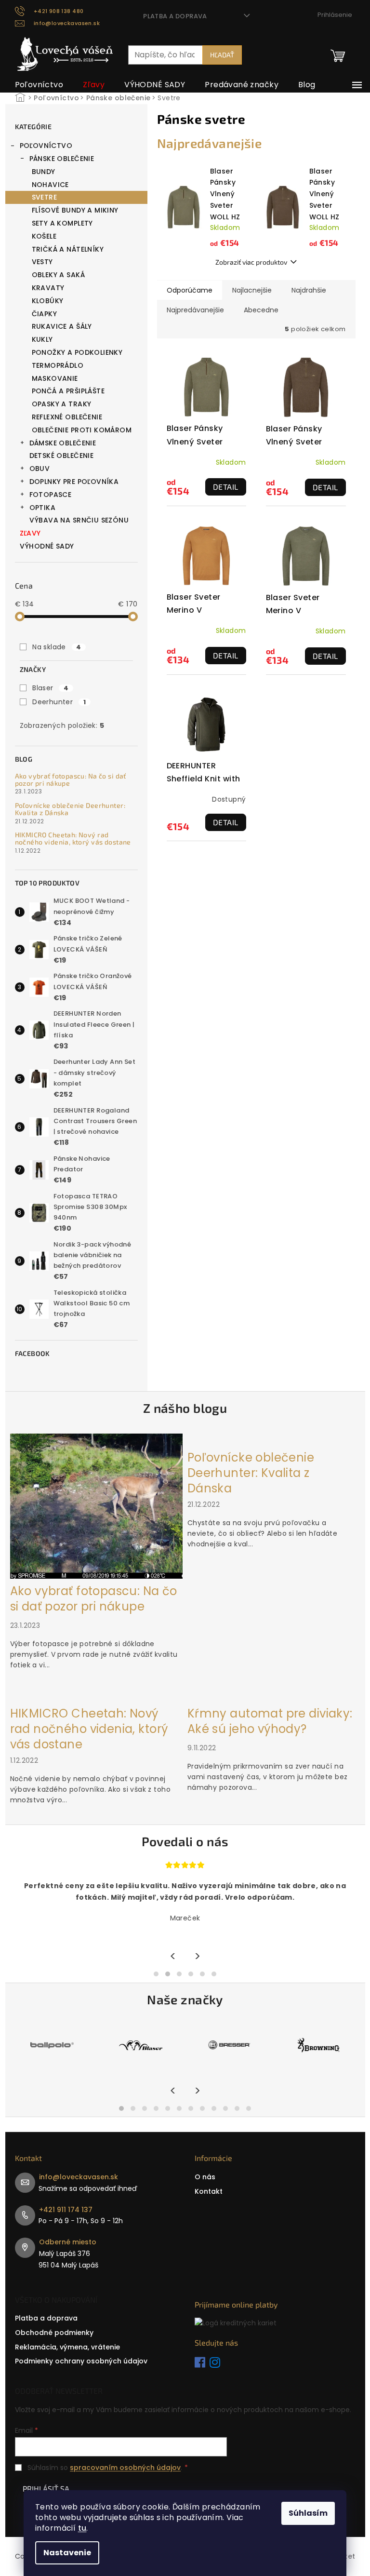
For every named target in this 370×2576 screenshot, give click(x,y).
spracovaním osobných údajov (125, 2468)
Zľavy (30, 533)
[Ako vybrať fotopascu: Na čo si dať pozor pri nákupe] (96, 1505)
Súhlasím (308, 2513)
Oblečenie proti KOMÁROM (82, 430)
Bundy (44, 172)
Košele (44, 236)
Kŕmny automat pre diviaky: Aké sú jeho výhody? (270, 1721)
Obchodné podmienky (54, 2333)
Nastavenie (67, 2553)
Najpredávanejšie (195, 310)
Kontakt (209, 2191)
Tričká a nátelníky (68, 249)
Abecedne (261, 310)
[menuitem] (39, 85)
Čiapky (45, 314)
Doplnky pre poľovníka (74, 482)
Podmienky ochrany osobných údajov (81, 2361)
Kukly (42, 339)
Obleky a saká (58, 275)
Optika (43, 508)
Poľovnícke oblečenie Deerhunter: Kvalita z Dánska (70, 809)
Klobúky (48, 301)
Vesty (42, 262)
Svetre (45, 197)
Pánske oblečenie (62, 159)
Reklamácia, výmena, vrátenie (67, 2347)
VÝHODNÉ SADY (47, 546)
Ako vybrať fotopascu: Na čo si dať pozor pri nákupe (71, 780)
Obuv (40, 469)
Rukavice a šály (62, 326)
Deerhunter (59, 702)
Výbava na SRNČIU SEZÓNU (79, 520)
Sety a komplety (62, 223)
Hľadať (222, 55)
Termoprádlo (58, 365)
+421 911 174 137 (66, 2210)
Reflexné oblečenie (67, 417)
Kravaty (48, 288)
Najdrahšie (309, 290)
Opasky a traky (62, 404)
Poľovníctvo (46, 146)
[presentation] (173, 1957)
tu (82, 2528)
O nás (205, 2177)
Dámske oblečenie (63, 443)
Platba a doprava (175, 16)
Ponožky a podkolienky (77, 352)
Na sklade (57, 647)
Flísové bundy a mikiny (75, 210)
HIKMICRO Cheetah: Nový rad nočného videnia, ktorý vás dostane (73, 839)
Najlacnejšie (252, 290)
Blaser (50, 688)
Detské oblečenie (62, 456)
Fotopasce (51, 495)
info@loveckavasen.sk (79, 2177)
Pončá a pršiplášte (68, 391)
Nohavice (50, 185)
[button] (156, 1974)
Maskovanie (55, 378)
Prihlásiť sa (46, 2489)
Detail (226, 487)
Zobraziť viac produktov (251, 262)
